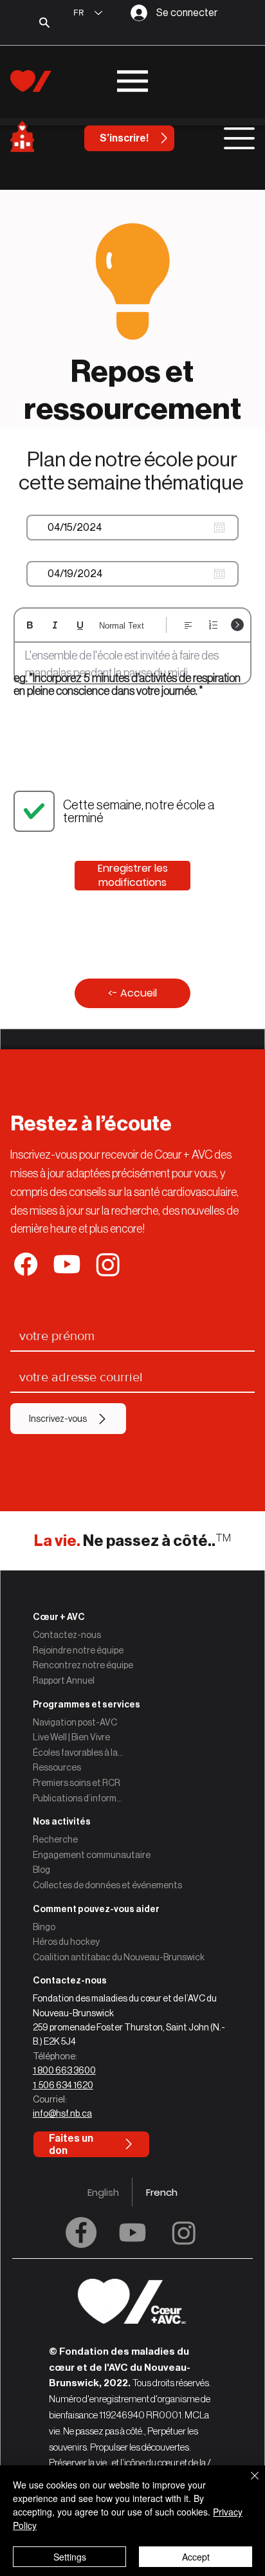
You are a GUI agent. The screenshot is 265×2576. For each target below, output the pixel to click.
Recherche (55, 1839)
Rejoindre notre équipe (78, 1650)
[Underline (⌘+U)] (80, 625)
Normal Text (122, 626)
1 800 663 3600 (64, 2070)
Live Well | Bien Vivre (71, 1737)
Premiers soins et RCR (77, 1783)
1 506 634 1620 (63, 2085)
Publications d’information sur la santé (78, 1798)
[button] (133, 1981)
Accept (196, 2557)
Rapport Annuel (64, 1680)
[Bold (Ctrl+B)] (30, 625)
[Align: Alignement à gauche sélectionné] (188, 625)
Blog (41, 1870)
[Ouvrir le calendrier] (219, 528)
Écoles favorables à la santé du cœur (78, 1753)
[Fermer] (247, 2483)
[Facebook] (81, 2232)
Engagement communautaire (92, 1855)
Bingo (44, 1927)
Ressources (57, 1767)
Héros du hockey (66, 1942)
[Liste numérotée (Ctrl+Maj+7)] (213, 625)
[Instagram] (184, 2232)
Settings (70, 2557)
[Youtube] (132, 2232)
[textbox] (133, 665)
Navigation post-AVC (75, 1722)
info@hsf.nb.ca (62, 2113)
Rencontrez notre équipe (83, 1665)
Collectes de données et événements (107, 1885)
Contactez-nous (67, 1635)
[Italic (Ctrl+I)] (55, 625)
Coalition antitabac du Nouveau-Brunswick (119, 1957)
